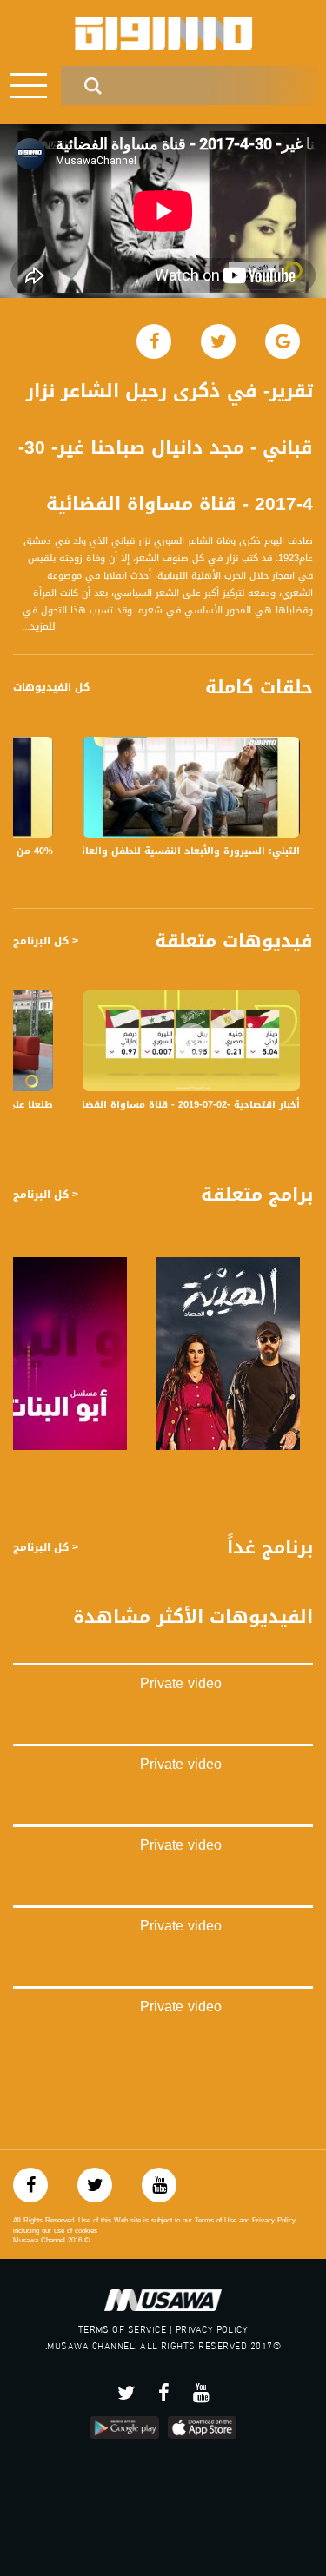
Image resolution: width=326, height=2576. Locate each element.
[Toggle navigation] (28, 86)
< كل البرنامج (46, 941)
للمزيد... (39, 627)
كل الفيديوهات (51, 687)
